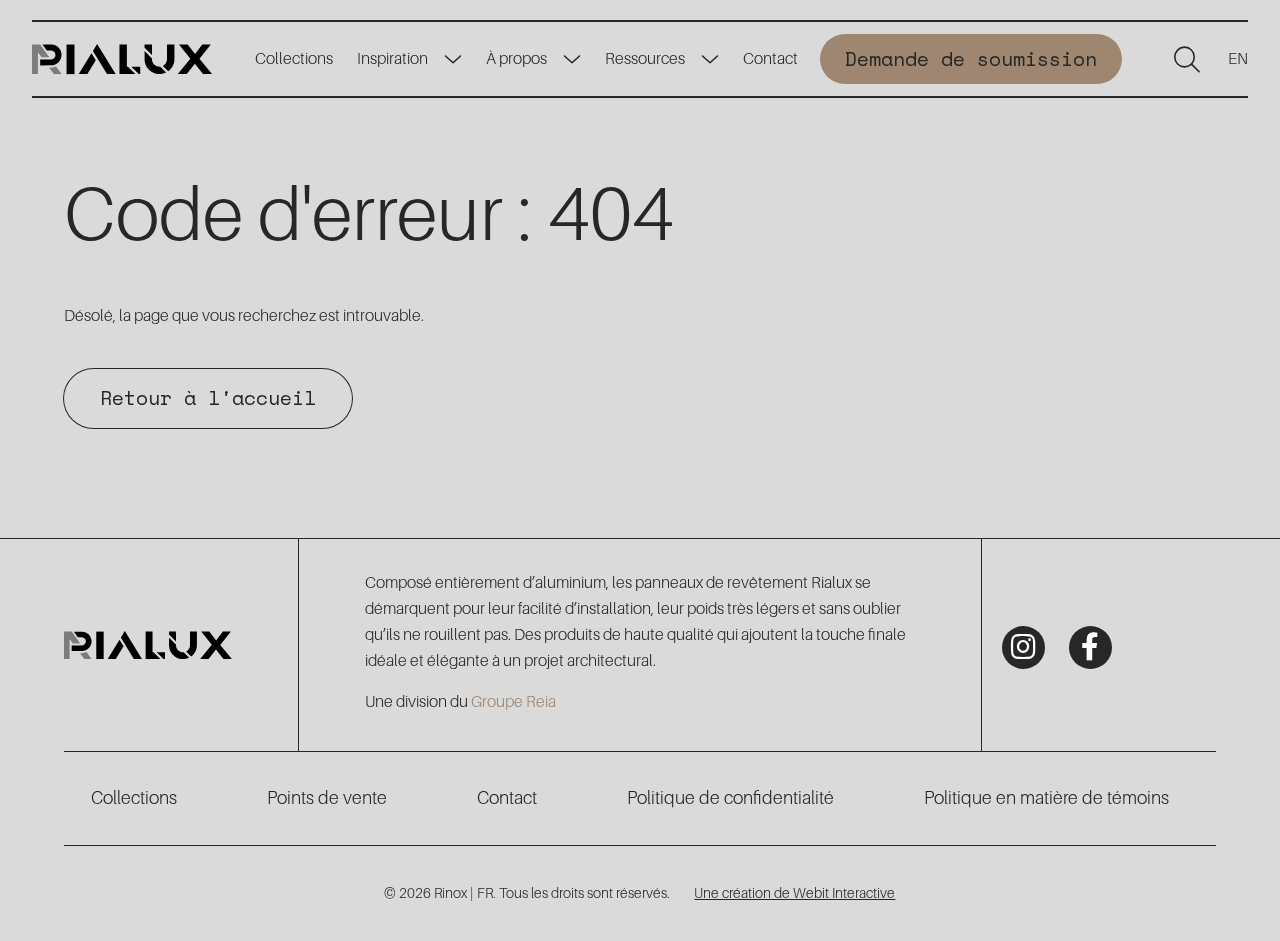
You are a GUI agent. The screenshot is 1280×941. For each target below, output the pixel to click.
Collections (294, 59)
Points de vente (327, 798)
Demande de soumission (971, 58)
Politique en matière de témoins (1046, 798)
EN (1238, 59)
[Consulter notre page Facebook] (1090, 647)
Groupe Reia (513, 702)
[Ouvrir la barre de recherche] (1187, 59)
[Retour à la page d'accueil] (122, 59)
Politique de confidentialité (730, 798)
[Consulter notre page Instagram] (1023, 647)
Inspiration (392, 59)
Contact (770, 59)
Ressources (645, 59)
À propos (516, 59)
